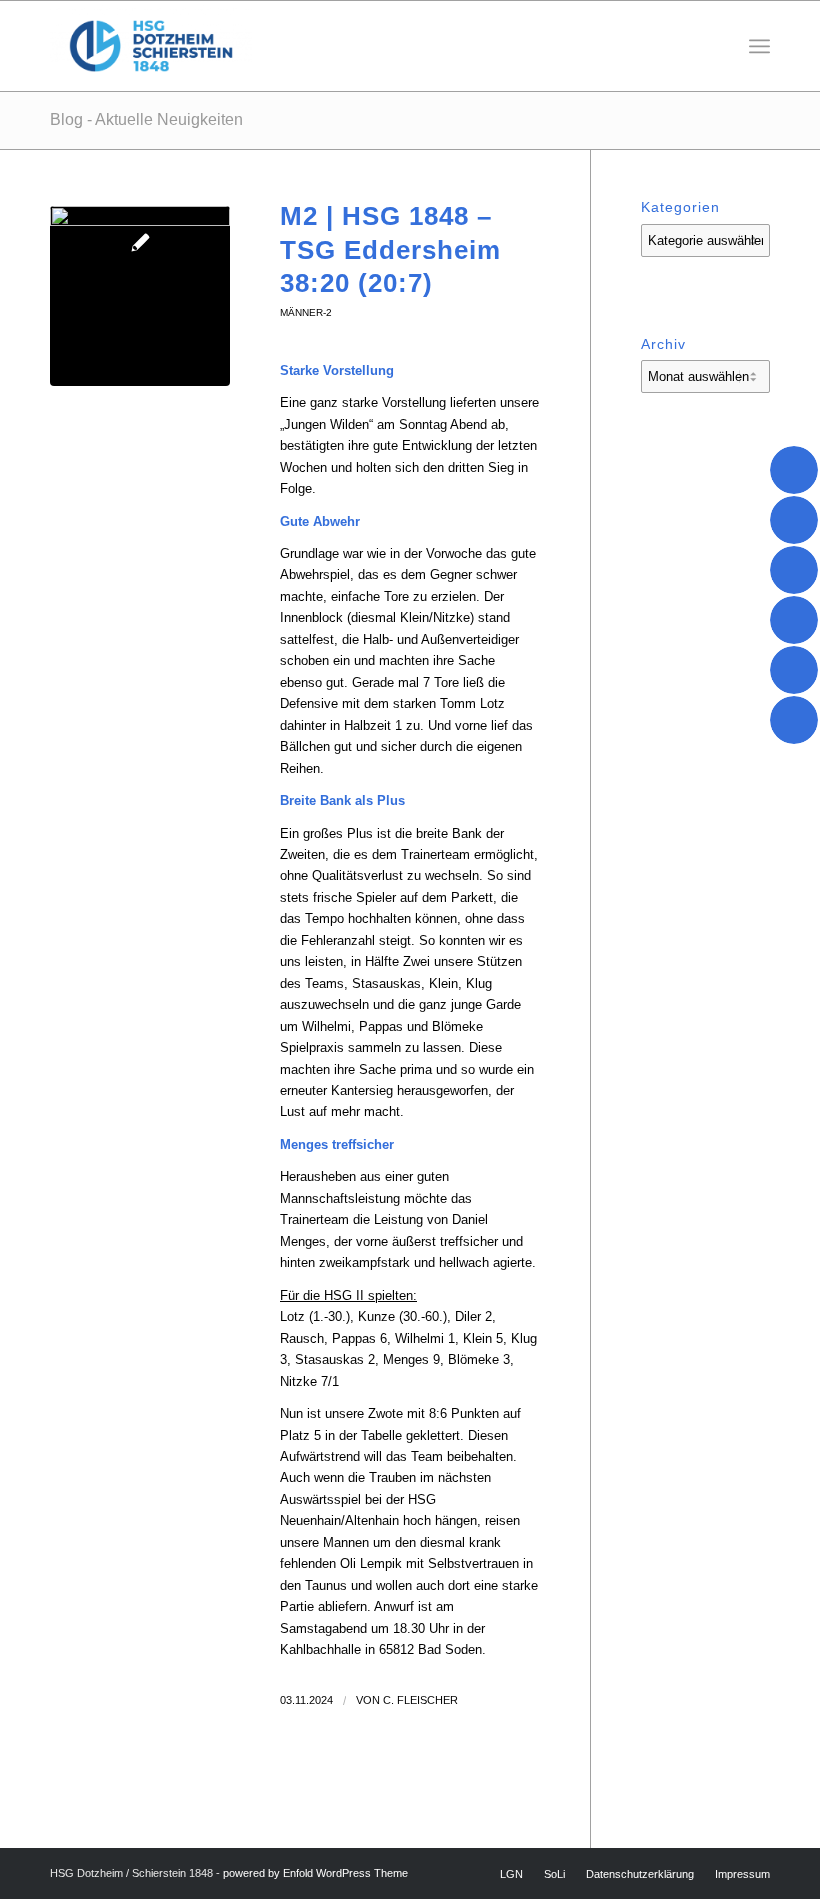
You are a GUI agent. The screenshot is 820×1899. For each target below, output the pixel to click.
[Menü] (759, 46)
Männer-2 (306, 312)
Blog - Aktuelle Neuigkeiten (146, 119)
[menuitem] (759, 46)
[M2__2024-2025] (140, 296)
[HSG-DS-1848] (151, 46)
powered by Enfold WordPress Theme (315, 1873)
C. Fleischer (420, 1700)
